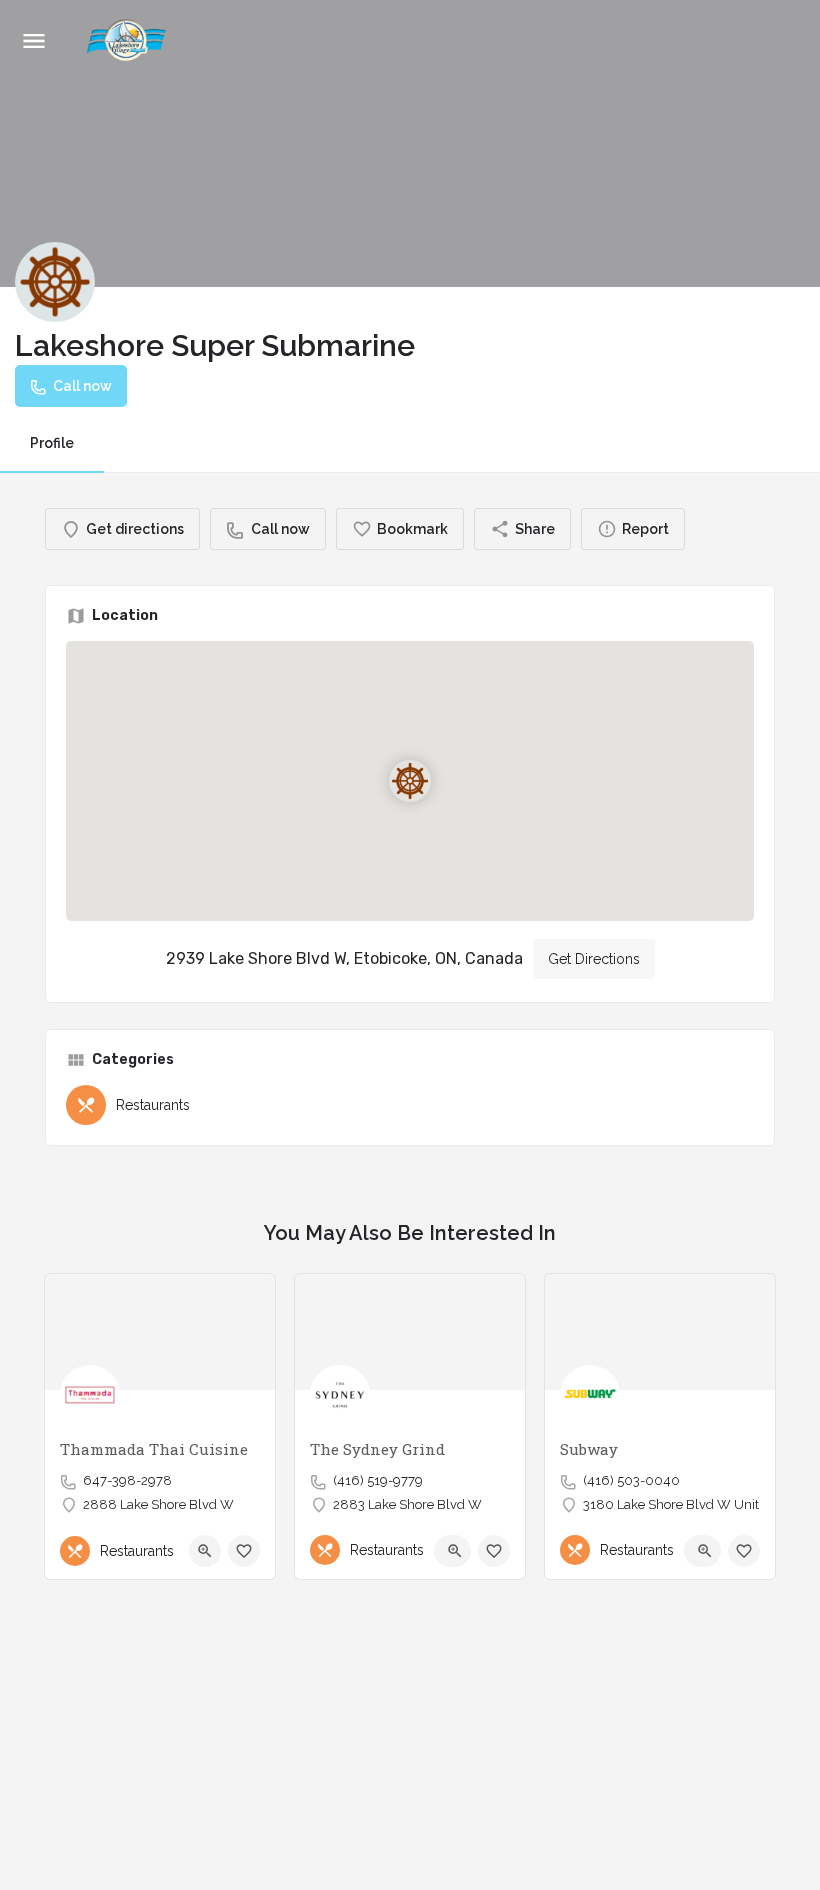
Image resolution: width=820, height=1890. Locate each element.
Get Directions (594, 959)
